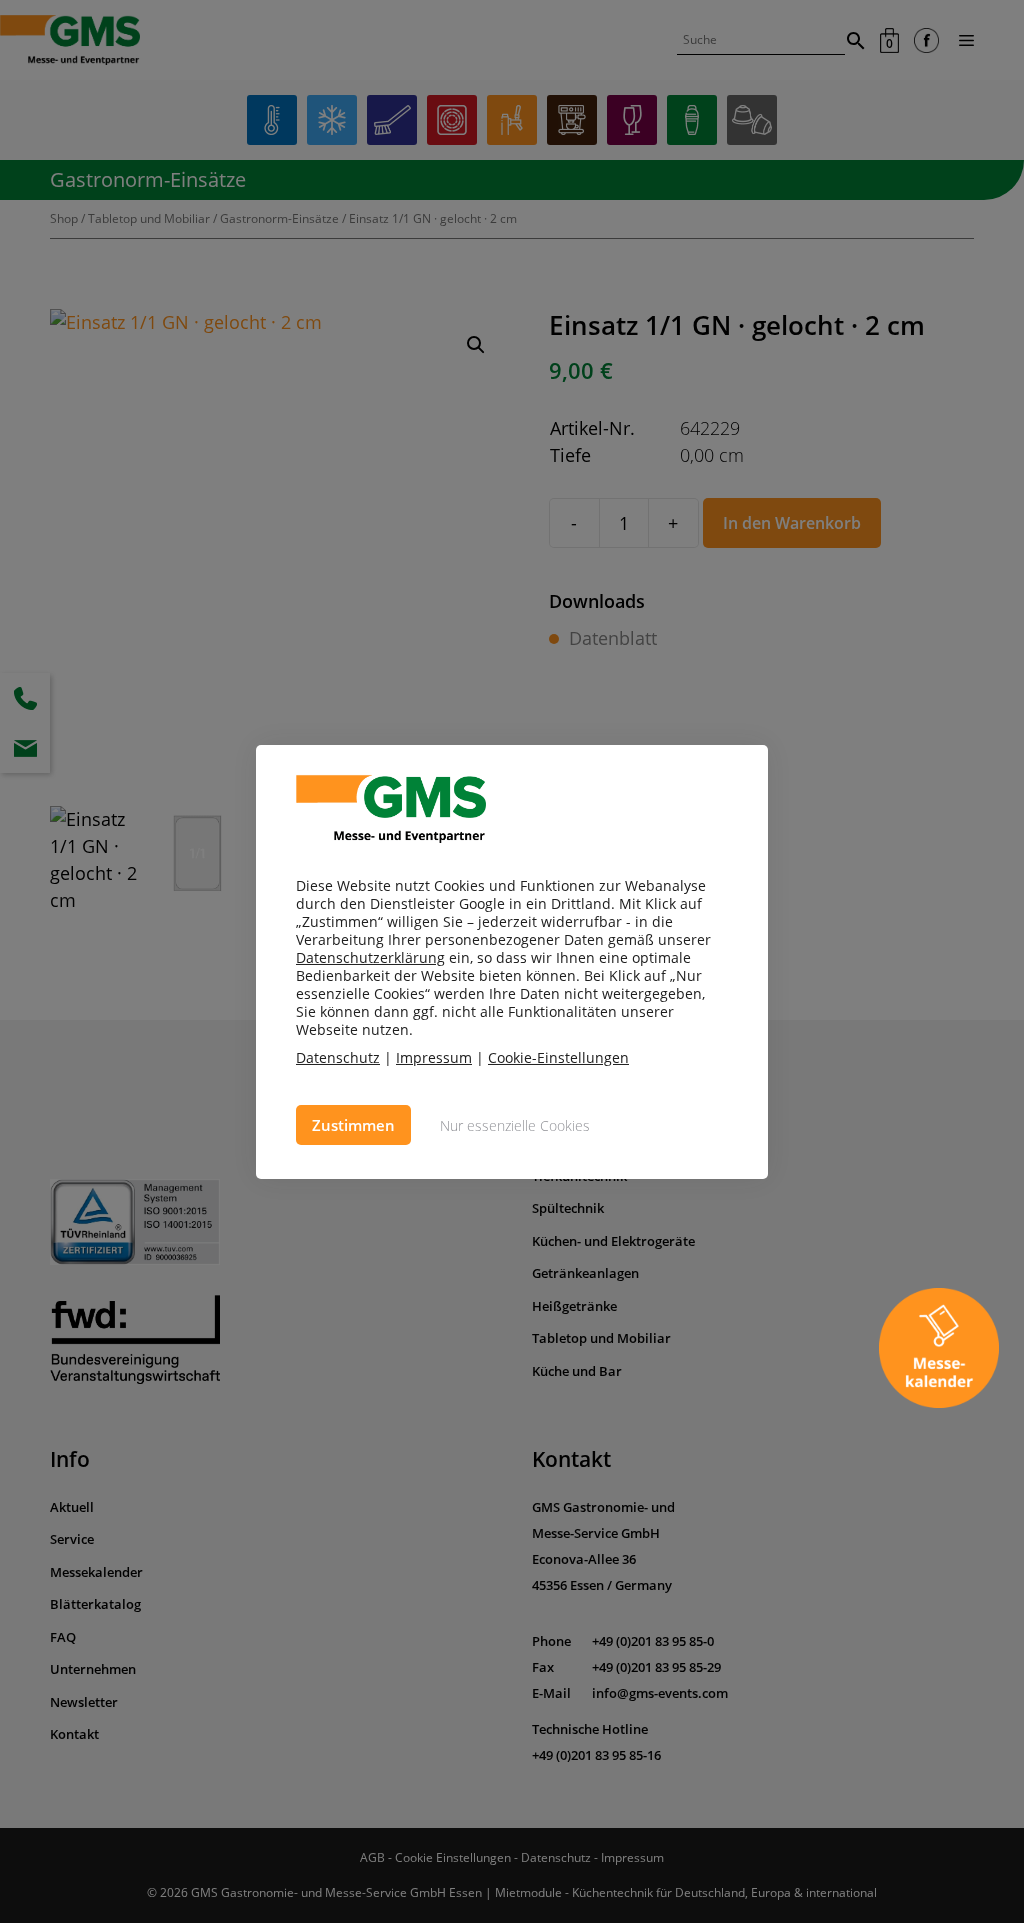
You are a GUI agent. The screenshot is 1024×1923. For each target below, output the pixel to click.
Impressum (434, 1057)
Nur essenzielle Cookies (515, 1125)
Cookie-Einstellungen (558, 1058)
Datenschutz (338, 1057)
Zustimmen (353, 1125)
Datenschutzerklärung (370, 957)
